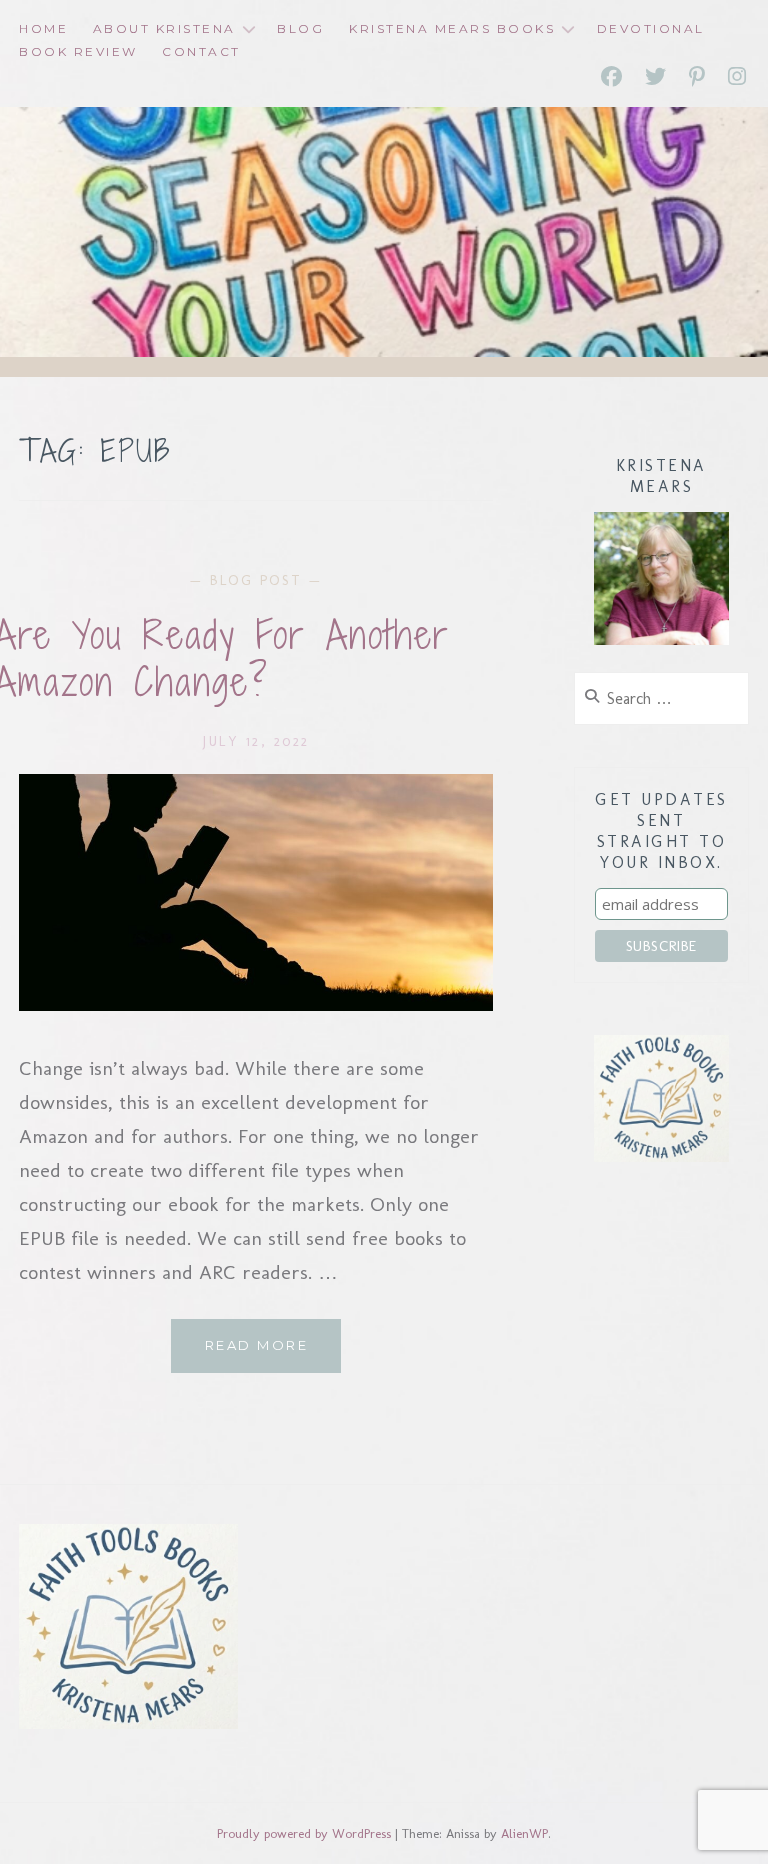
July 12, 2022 (256, 741)
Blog (300, 28)
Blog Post (256, 580)
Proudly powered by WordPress (304, 1833)
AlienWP (524, 1833)
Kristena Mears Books (452, 28)
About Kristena (164, 28)
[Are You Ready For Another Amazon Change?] (256, 1004)
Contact (201, 51)
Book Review (78, 51)
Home (43, 28)
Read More (273, 1354)
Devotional (651, 28)
